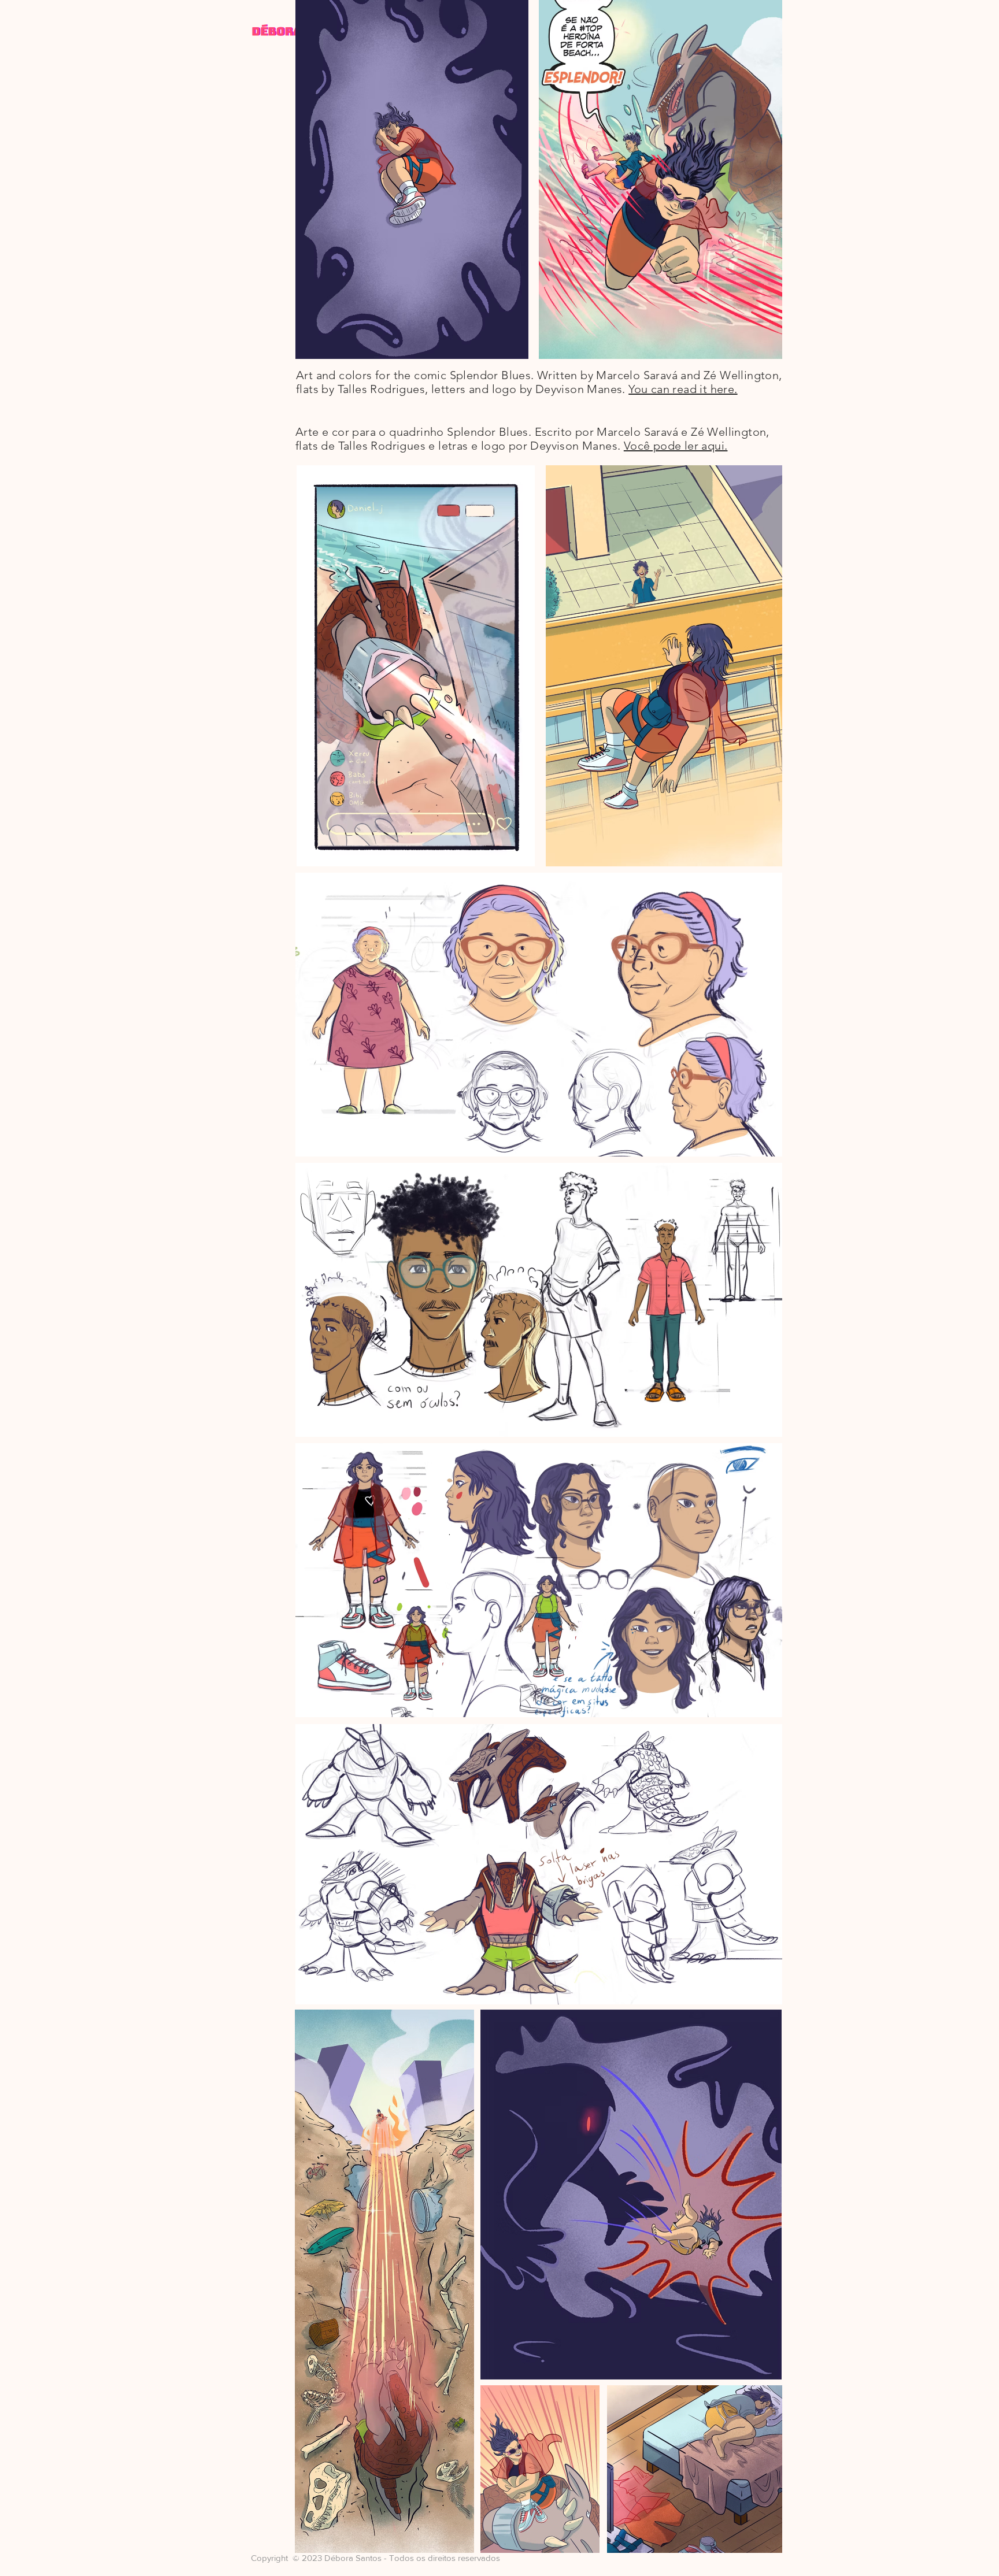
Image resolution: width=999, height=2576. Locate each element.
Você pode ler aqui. (676, 446)
